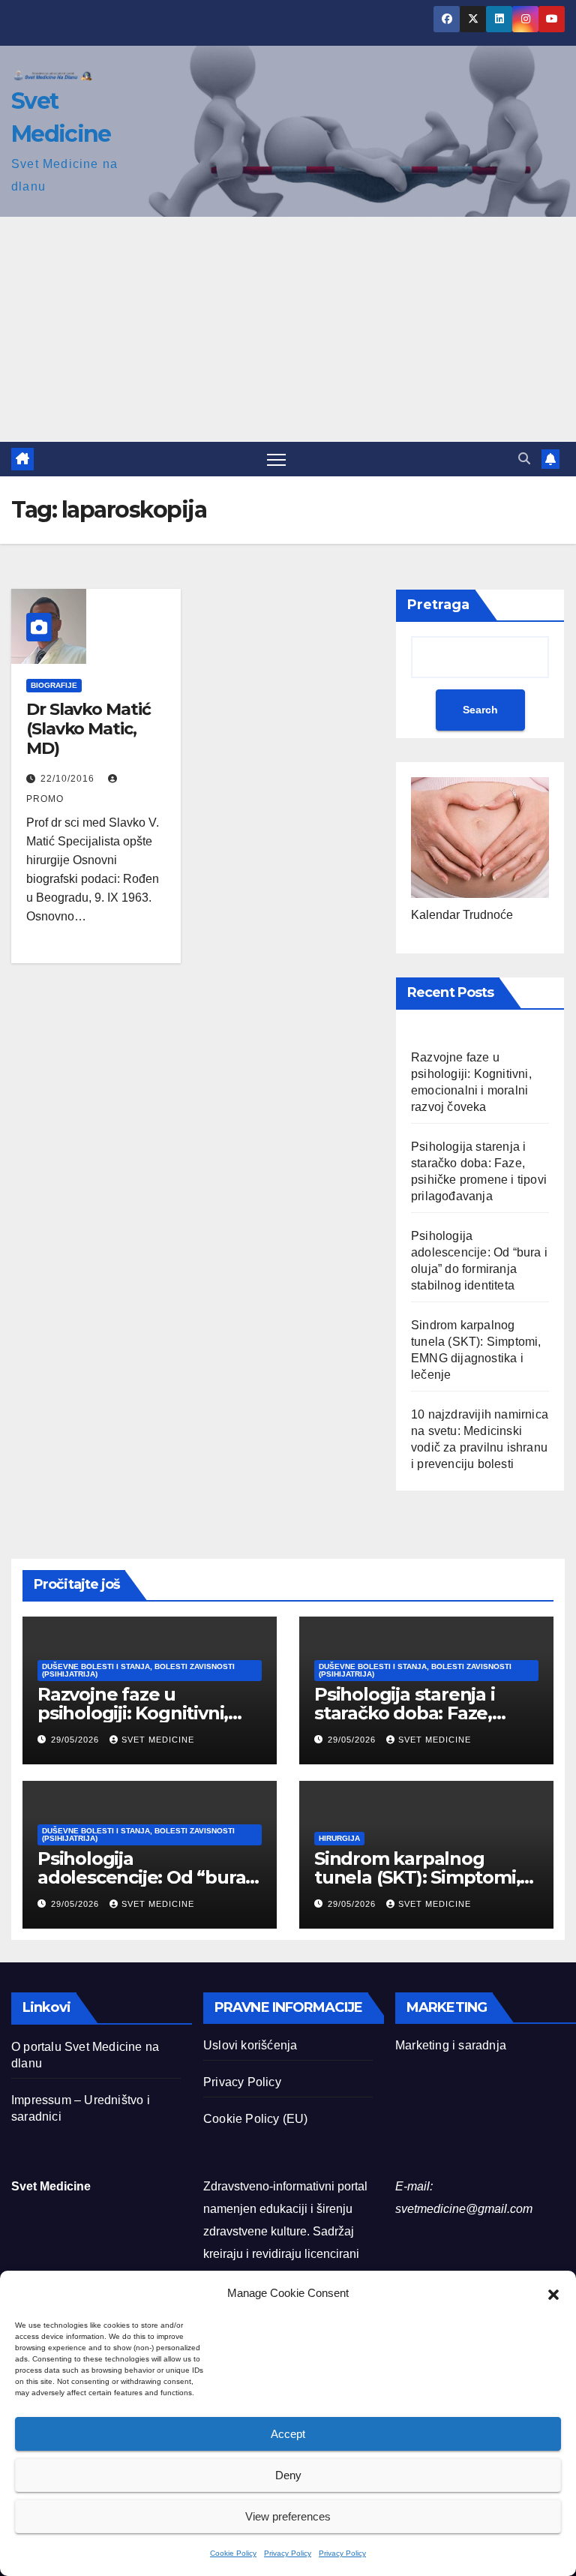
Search (480, 710)
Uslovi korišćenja (250, 2045)
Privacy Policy (288, 2553)
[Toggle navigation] (276, 459)
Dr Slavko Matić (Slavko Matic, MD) (88, 729)
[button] (553, 2293)
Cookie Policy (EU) (256, 2119)
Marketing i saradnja (451, 2045)
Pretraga (438, 605)
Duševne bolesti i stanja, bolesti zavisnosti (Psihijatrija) (138, 1670)
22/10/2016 (69, 779)
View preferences (288, 2516)
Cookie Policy (233, 2553)
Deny (288, 2475)
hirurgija (339, 1838)
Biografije (54, 685)
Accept (288, 2434)
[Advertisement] (288, 329)
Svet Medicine (158, 1740)
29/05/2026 (76, 1740)
